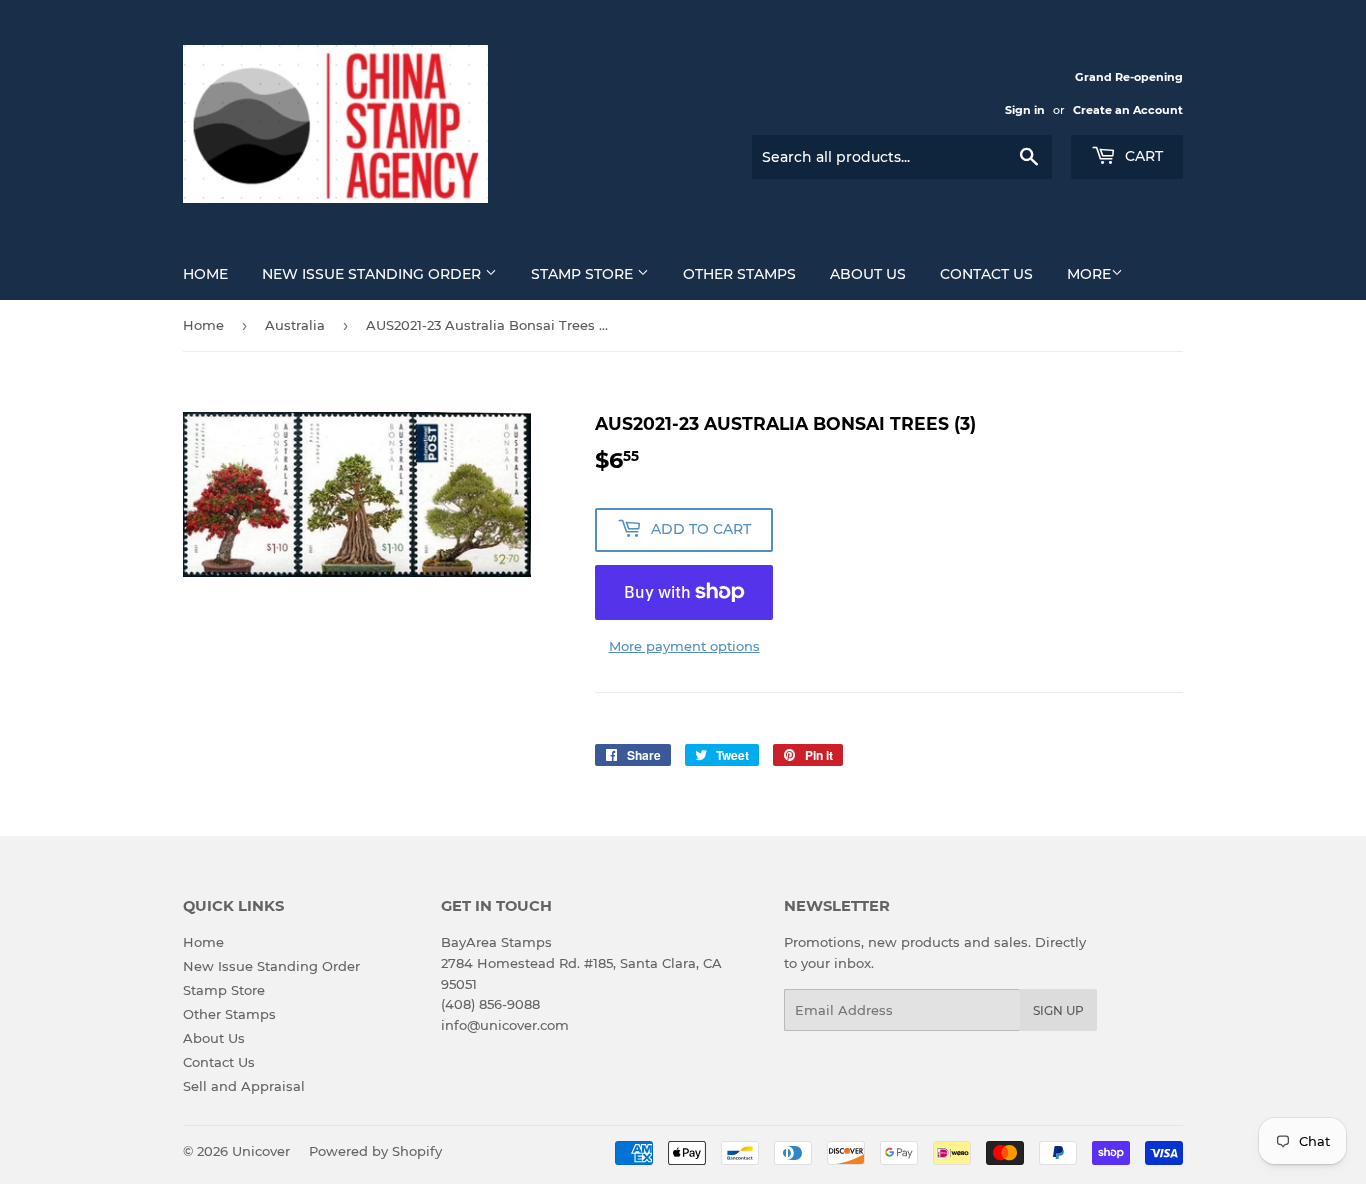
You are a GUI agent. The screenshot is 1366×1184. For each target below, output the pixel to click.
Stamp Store (584, 274)
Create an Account (1128, 110)
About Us (868, 274)
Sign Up (1058, 1010)
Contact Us (986, 274)
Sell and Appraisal (244, 1086)
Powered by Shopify (375, 1151)
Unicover (261, 1151)
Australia (295, 325)
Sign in (1025, 110)
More (1089, 274)
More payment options (684, 646)
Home (205, 274)
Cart (1142, 156)
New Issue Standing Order (373, 274)
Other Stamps (739, 274)
